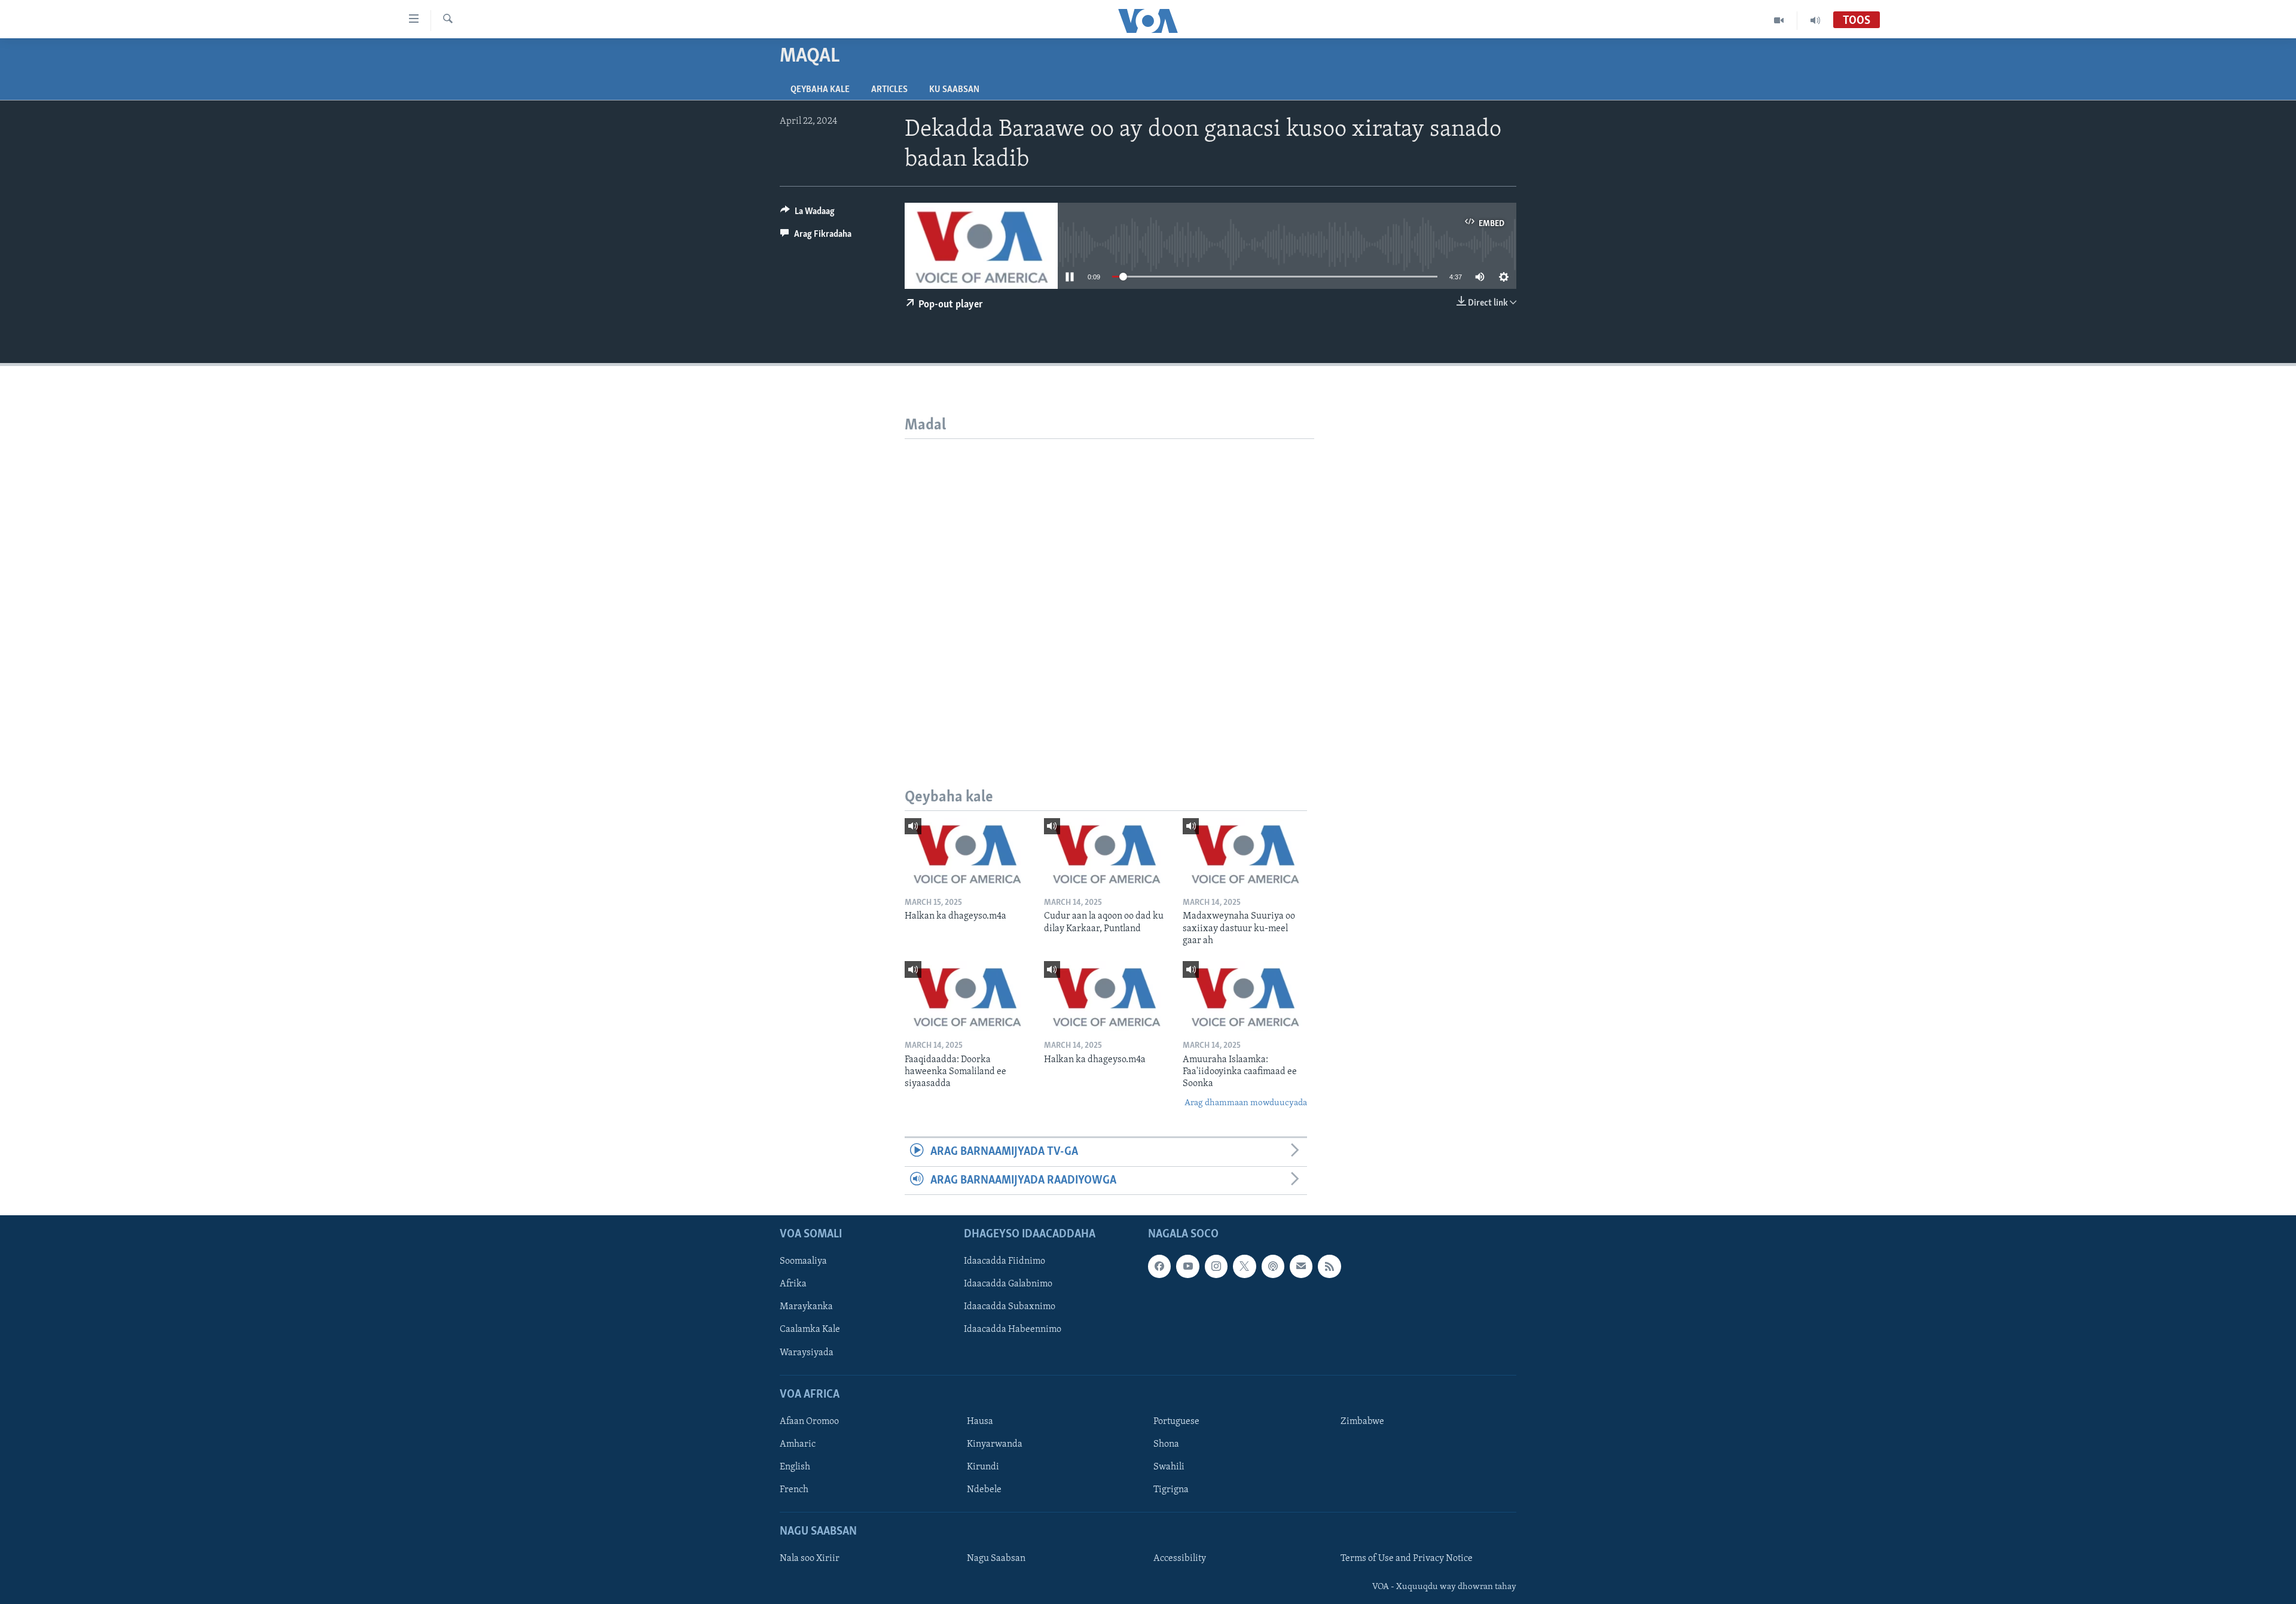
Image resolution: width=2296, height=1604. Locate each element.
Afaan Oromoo (809, 1422)
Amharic (798, 1444)
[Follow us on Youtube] (1187, 1266)
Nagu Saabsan (996, 1559)
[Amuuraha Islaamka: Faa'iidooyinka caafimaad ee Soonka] (1245, 996)
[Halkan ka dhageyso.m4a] (967, 853)
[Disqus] (1109, 588)
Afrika (793, 1284)
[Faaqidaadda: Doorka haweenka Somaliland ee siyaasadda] (967, 996)
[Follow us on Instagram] (1216, 1266)
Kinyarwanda (995, 1444)
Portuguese (1176, 1422)
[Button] (807, 214)
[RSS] (1329, 1266)
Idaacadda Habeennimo (1013, 1329)
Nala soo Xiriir (810, 1559)
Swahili (1169, 1467)
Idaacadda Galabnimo (1008, 1284)
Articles (889, 90)
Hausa (980, 1422)
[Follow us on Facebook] (1159, 1266)
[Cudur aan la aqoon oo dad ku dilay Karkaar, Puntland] (1106, 853)
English (795, 1467)
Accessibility (1180, 1559)
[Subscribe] (1301, 1266)
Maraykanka (806, 1307)
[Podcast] (1273, 1266)
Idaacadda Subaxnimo (1010, 1307)
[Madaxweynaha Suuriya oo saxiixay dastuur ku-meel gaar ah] (1245, 853)
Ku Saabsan (954, 90)
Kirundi (983, 1467)
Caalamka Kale (810, 1329)
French (794, 1490)
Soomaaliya (803, 1261)
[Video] (1779, 20)
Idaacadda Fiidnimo (1004, 1261)
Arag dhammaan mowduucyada (1246, 1103)
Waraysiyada (807, 1352)
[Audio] (1815, 20)
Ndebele (984, 1490)
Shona (1166, 1444)
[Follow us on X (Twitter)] (1244, 1266)
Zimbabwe (1362, 1422)
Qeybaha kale (820, 90)
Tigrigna (1171, 1490)
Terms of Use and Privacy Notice (1407, 1559)
